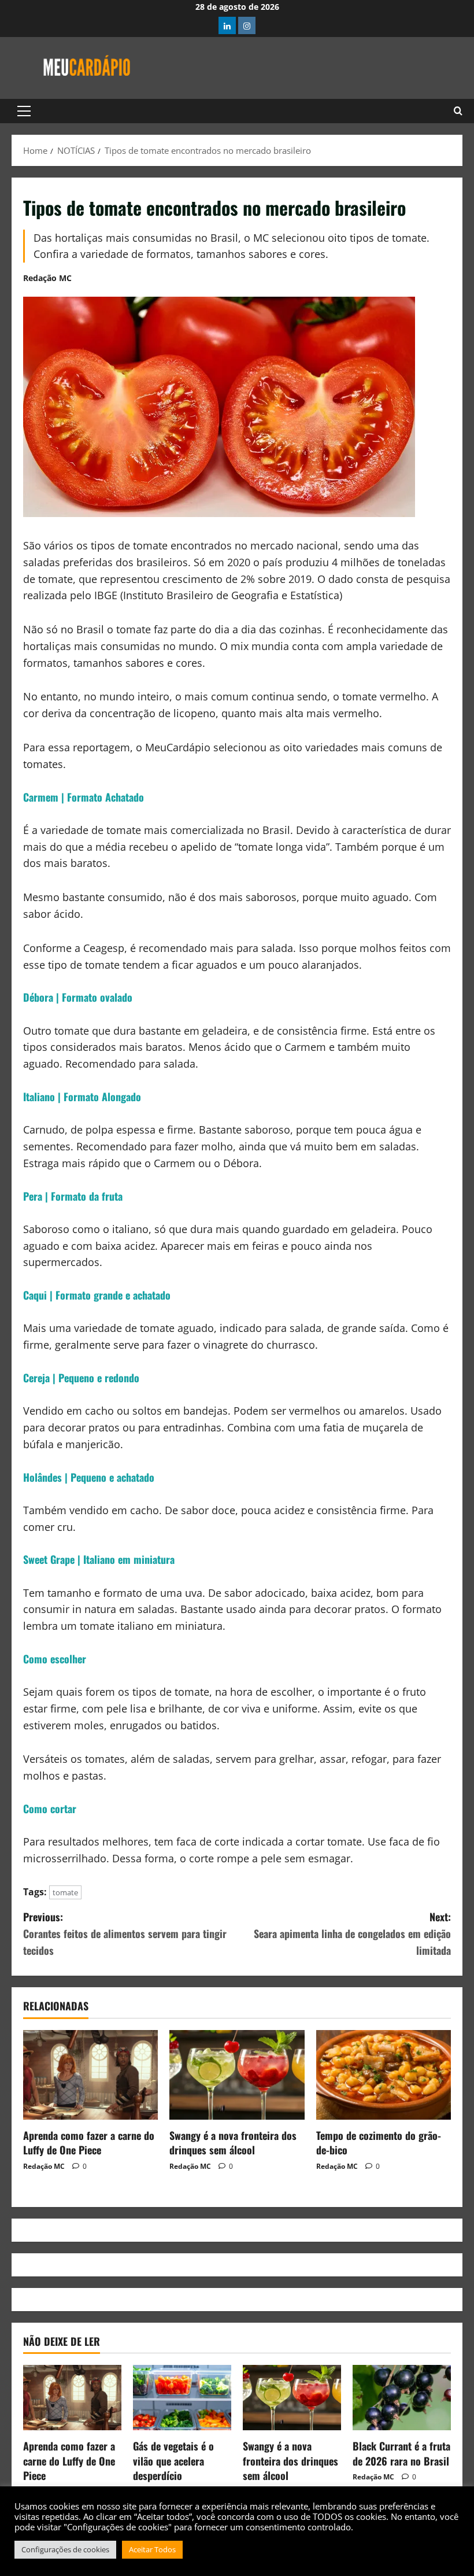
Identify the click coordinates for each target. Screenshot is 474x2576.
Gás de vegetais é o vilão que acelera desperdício (173, 2460)
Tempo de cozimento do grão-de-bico (379, 2143)
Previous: (125, 1933)
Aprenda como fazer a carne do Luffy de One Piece (89, 2143)
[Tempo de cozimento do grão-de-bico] (384, 2075)
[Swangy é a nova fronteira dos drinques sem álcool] (237, 2075)
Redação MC (47, 278)
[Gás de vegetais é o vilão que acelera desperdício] (182, 2398)
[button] (24, 111)
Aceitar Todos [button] (152, 2549)
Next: (352, 1933)
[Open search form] (458, 111)
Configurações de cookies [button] (65, 2549)
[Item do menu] (227, 25)
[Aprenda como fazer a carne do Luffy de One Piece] (90, 2075)
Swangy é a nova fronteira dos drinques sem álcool (233, 2143)
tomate (65, 1892)
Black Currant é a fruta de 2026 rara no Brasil (401, 2453)
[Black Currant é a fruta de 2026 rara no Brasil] (402, 2398)
